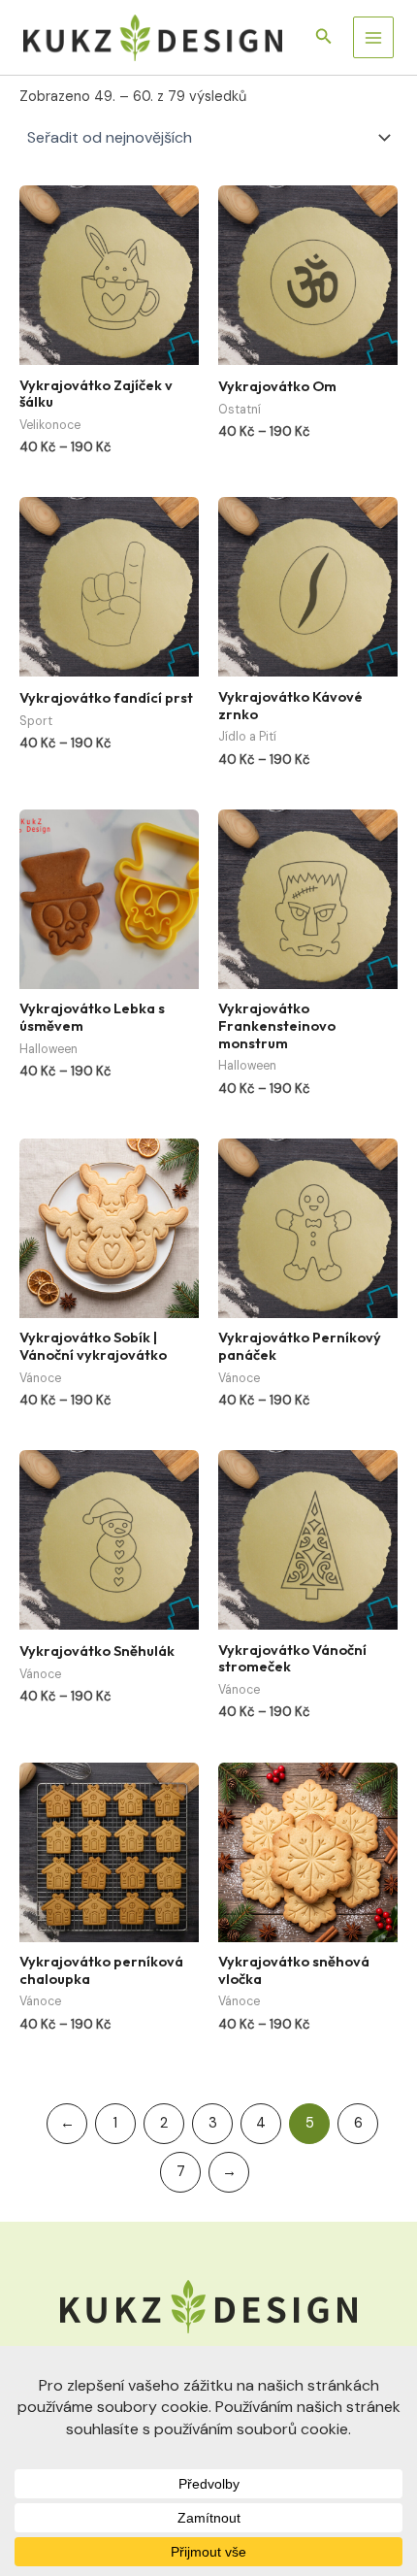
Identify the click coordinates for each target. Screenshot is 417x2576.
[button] (324, 37)
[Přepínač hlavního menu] (373, 37)
